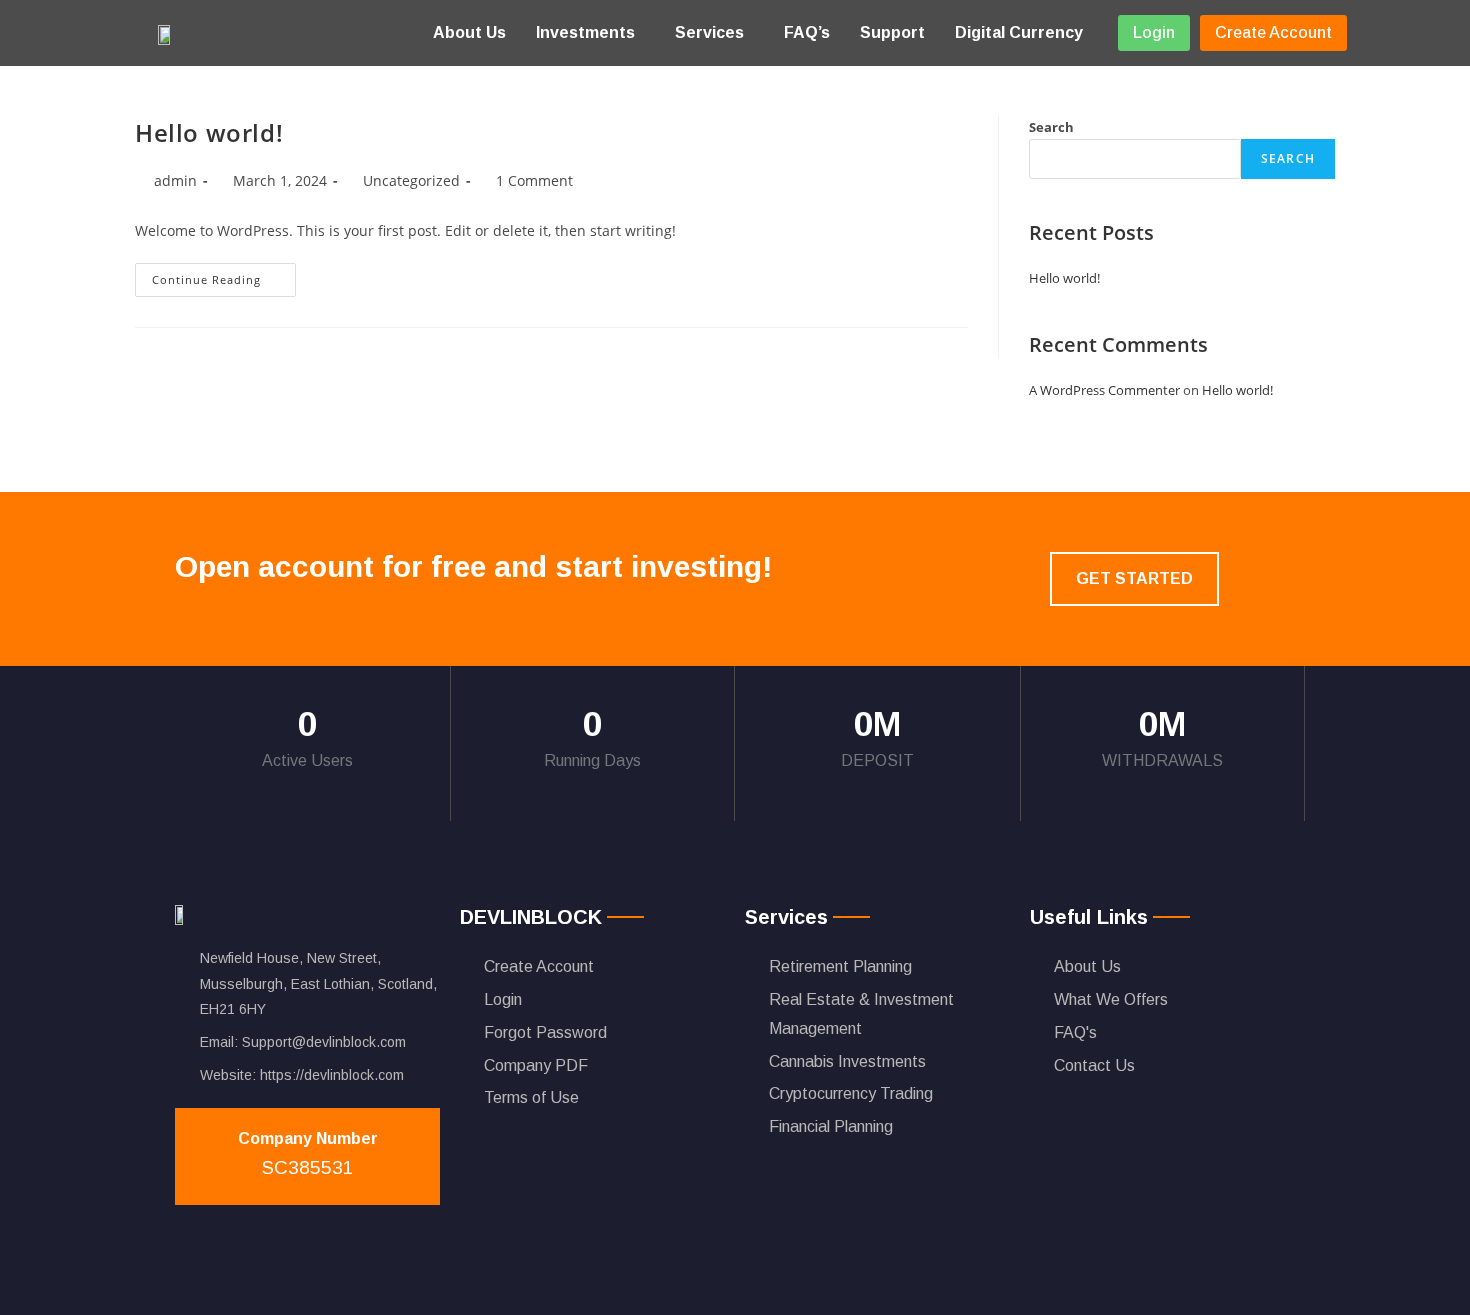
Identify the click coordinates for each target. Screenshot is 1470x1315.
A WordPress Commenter (1104, 390)
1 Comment (534, 180)
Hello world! (209, 132)
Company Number (308, 1138)
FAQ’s (807, 32)
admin (175, 180)
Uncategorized (411, 180)
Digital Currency (1019, 32)
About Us (469, 32)
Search (1051, 127)
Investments (585, 32)
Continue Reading (224, 275)
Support (892, 32)
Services (709, 32)
